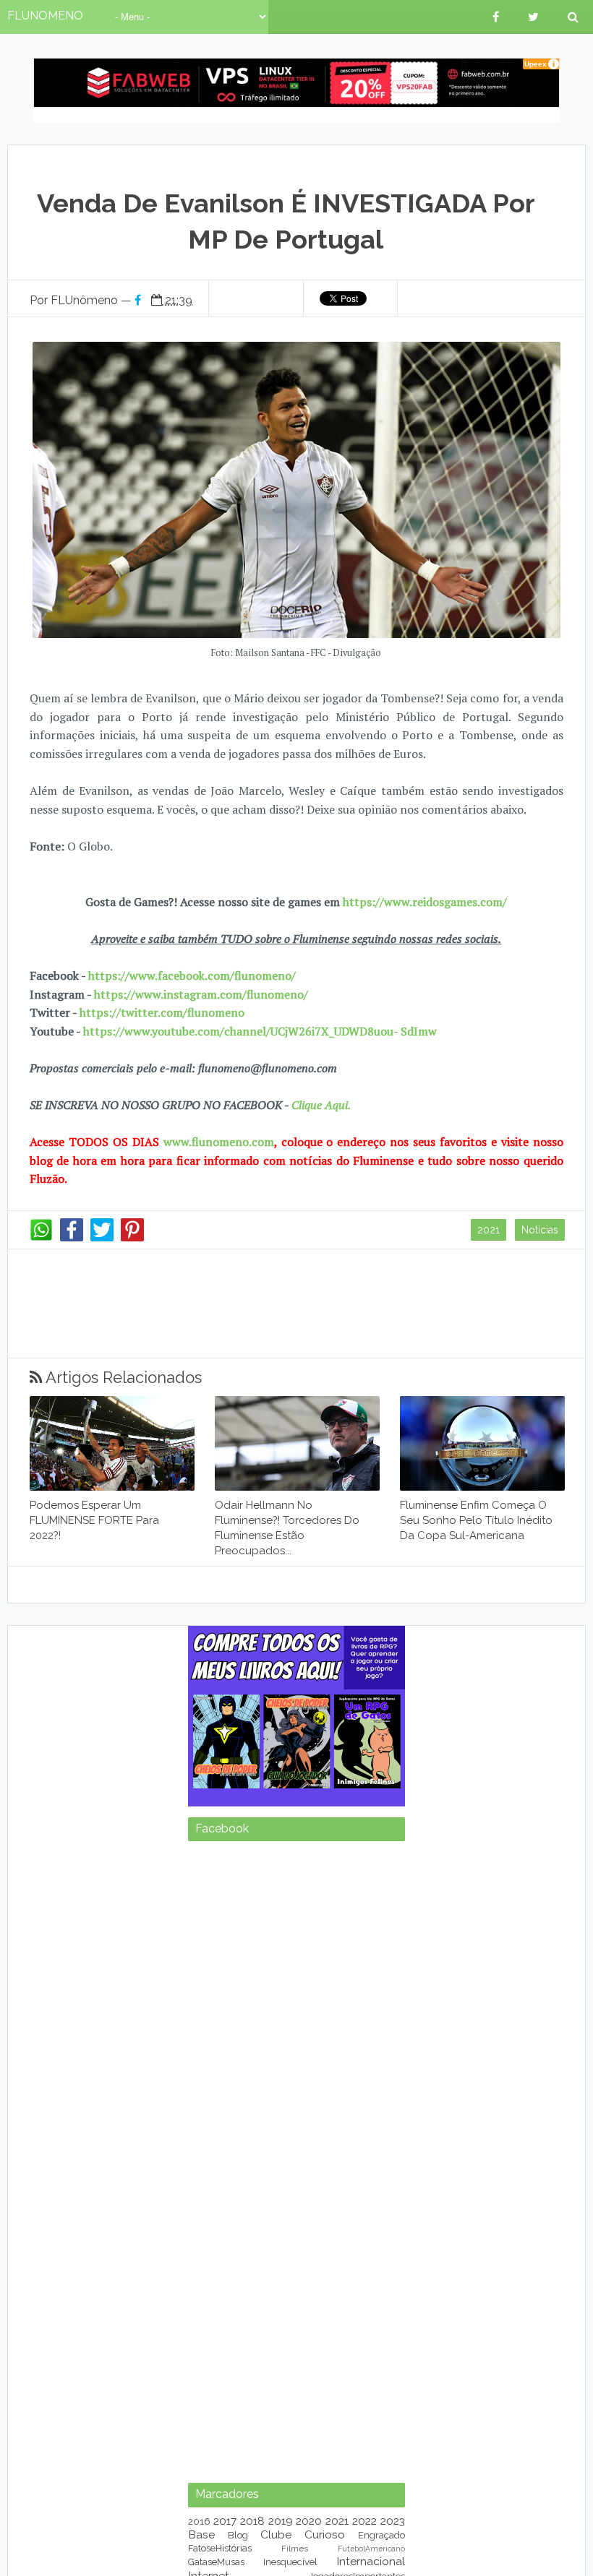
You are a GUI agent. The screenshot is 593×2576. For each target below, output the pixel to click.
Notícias (540, 1230)
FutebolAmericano (371, 2549)
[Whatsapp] (41, 1238)
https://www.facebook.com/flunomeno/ (192, 975)
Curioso (325, 2534)
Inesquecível (290, 2562)
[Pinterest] (132, 1238)
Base (201, 2534)
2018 (252, 2521)
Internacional (371, 2561)
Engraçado (381, 2535)
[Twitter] (102, 1238)
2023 (393, 2521)
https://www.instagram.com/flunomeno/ (201, 994)
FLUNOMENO (45, 16)
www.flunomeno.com (219, 1142)
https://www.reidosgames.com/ (425, 902)
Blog (238, 2535)
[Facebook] (72, 1238)
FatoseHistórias (220, 2548)
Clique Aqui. (320, 1105)
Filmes (295, 2549)
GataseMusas (216, 2562)
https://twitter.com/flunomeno (162, 1012)
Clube (276, 2534)
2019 (281, 2521)
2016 (199, 2521)
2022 (364, 2521)
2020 (309, 2521)
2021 (489, 1230)
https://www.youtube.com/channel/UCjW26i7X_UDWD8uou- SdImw (260, 1031)
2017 (225, 2521)
